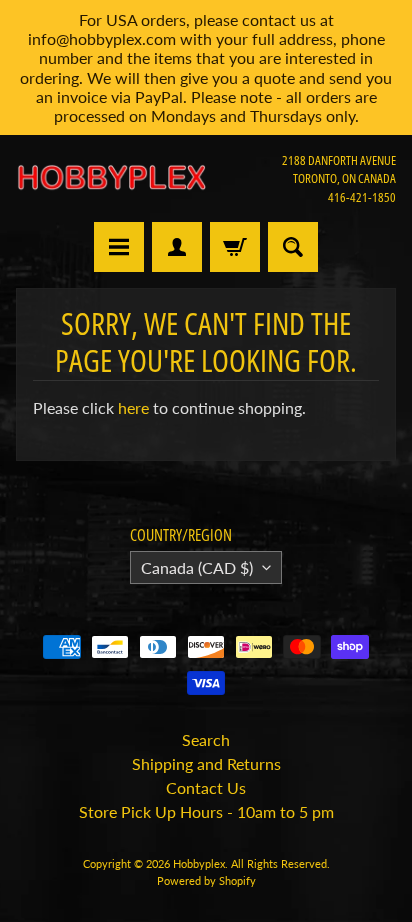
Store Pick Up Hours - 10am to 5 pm (206, 811)
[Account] (177, 247)
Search (206, 739)
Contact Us (206, 787)
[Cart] (235, 247)
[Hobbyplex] (111, 178)
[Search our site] (293, 247)
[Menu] (119, 247)
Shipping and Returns (206, 763)
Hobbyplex (199, 863)
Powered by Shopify (206, 880)
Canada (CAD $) (197, 567)
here (133, 407)
